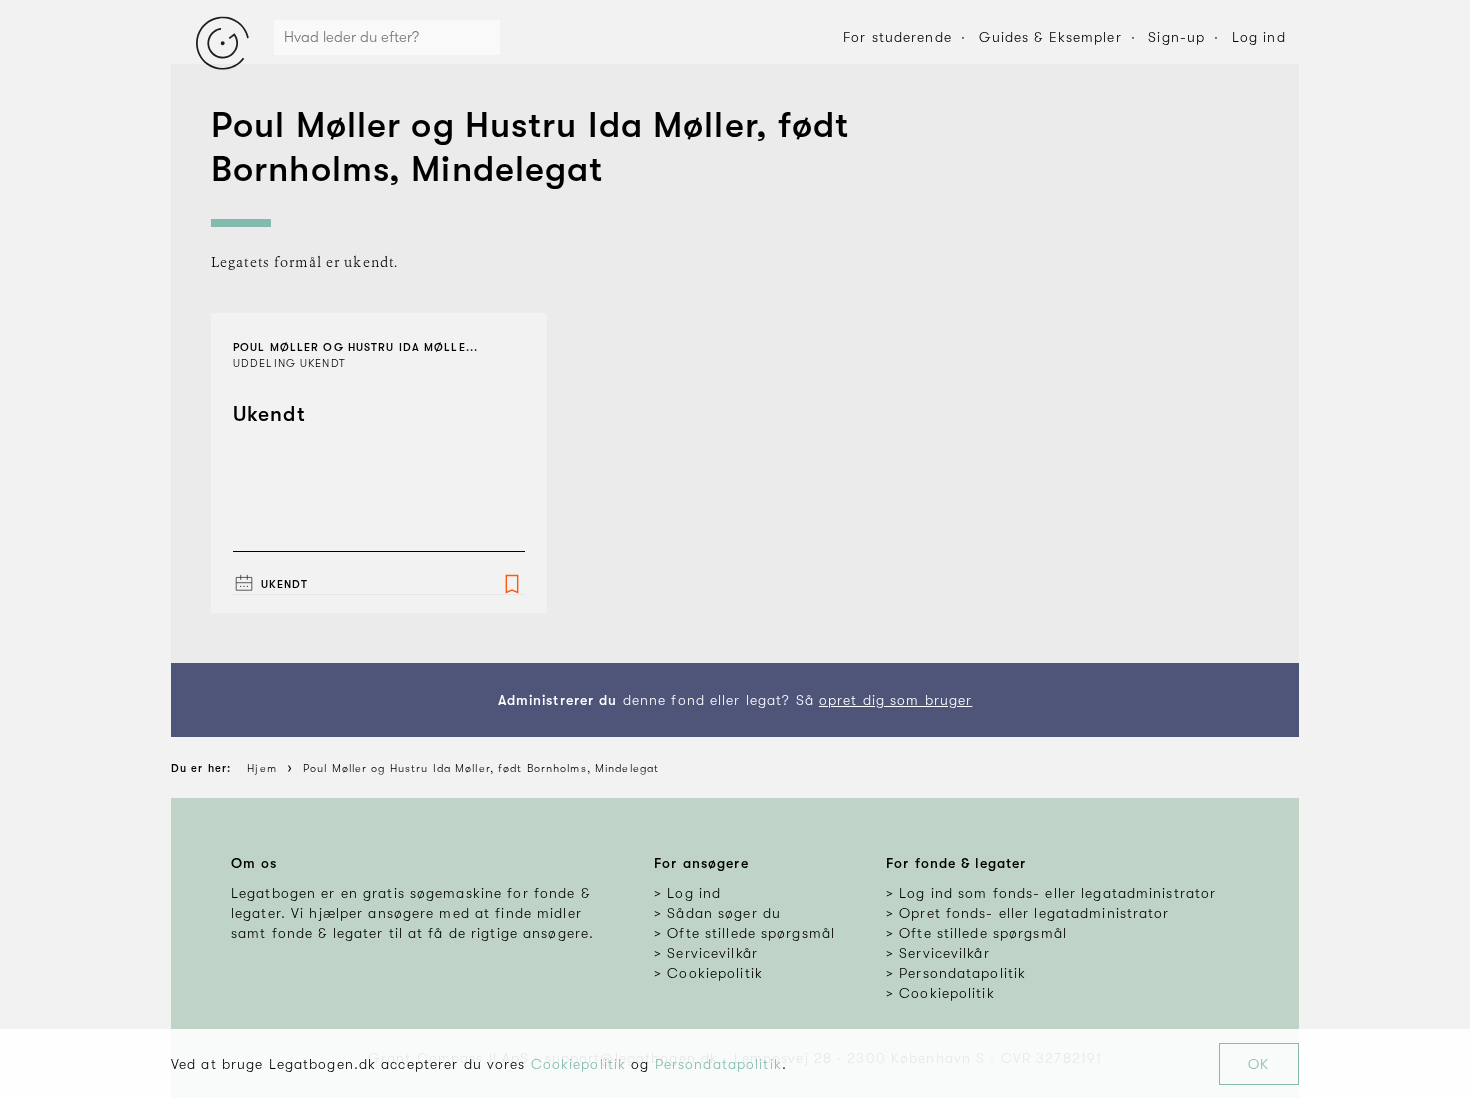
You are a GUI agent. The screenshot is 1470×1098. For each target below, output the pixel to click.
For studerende (897, 37)
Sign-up (1176, 37)
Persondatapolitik (718, 1064)
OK (1258, 1064)
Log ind (1259, 37)
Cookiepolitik (579, 1064)
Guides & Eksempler (1050, 37)
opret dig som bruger (895, 700)
